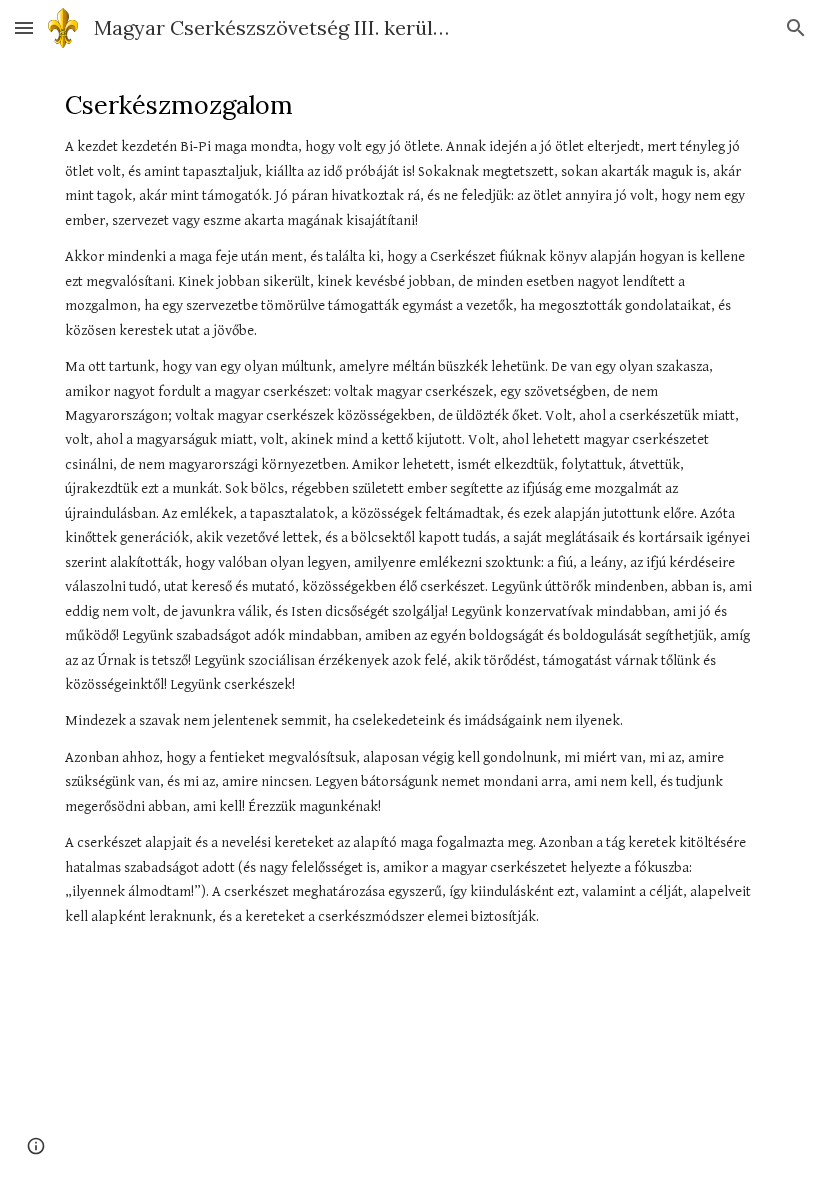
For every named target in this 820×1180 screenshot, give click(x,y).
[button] (24, 27)
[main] (410, 508)
